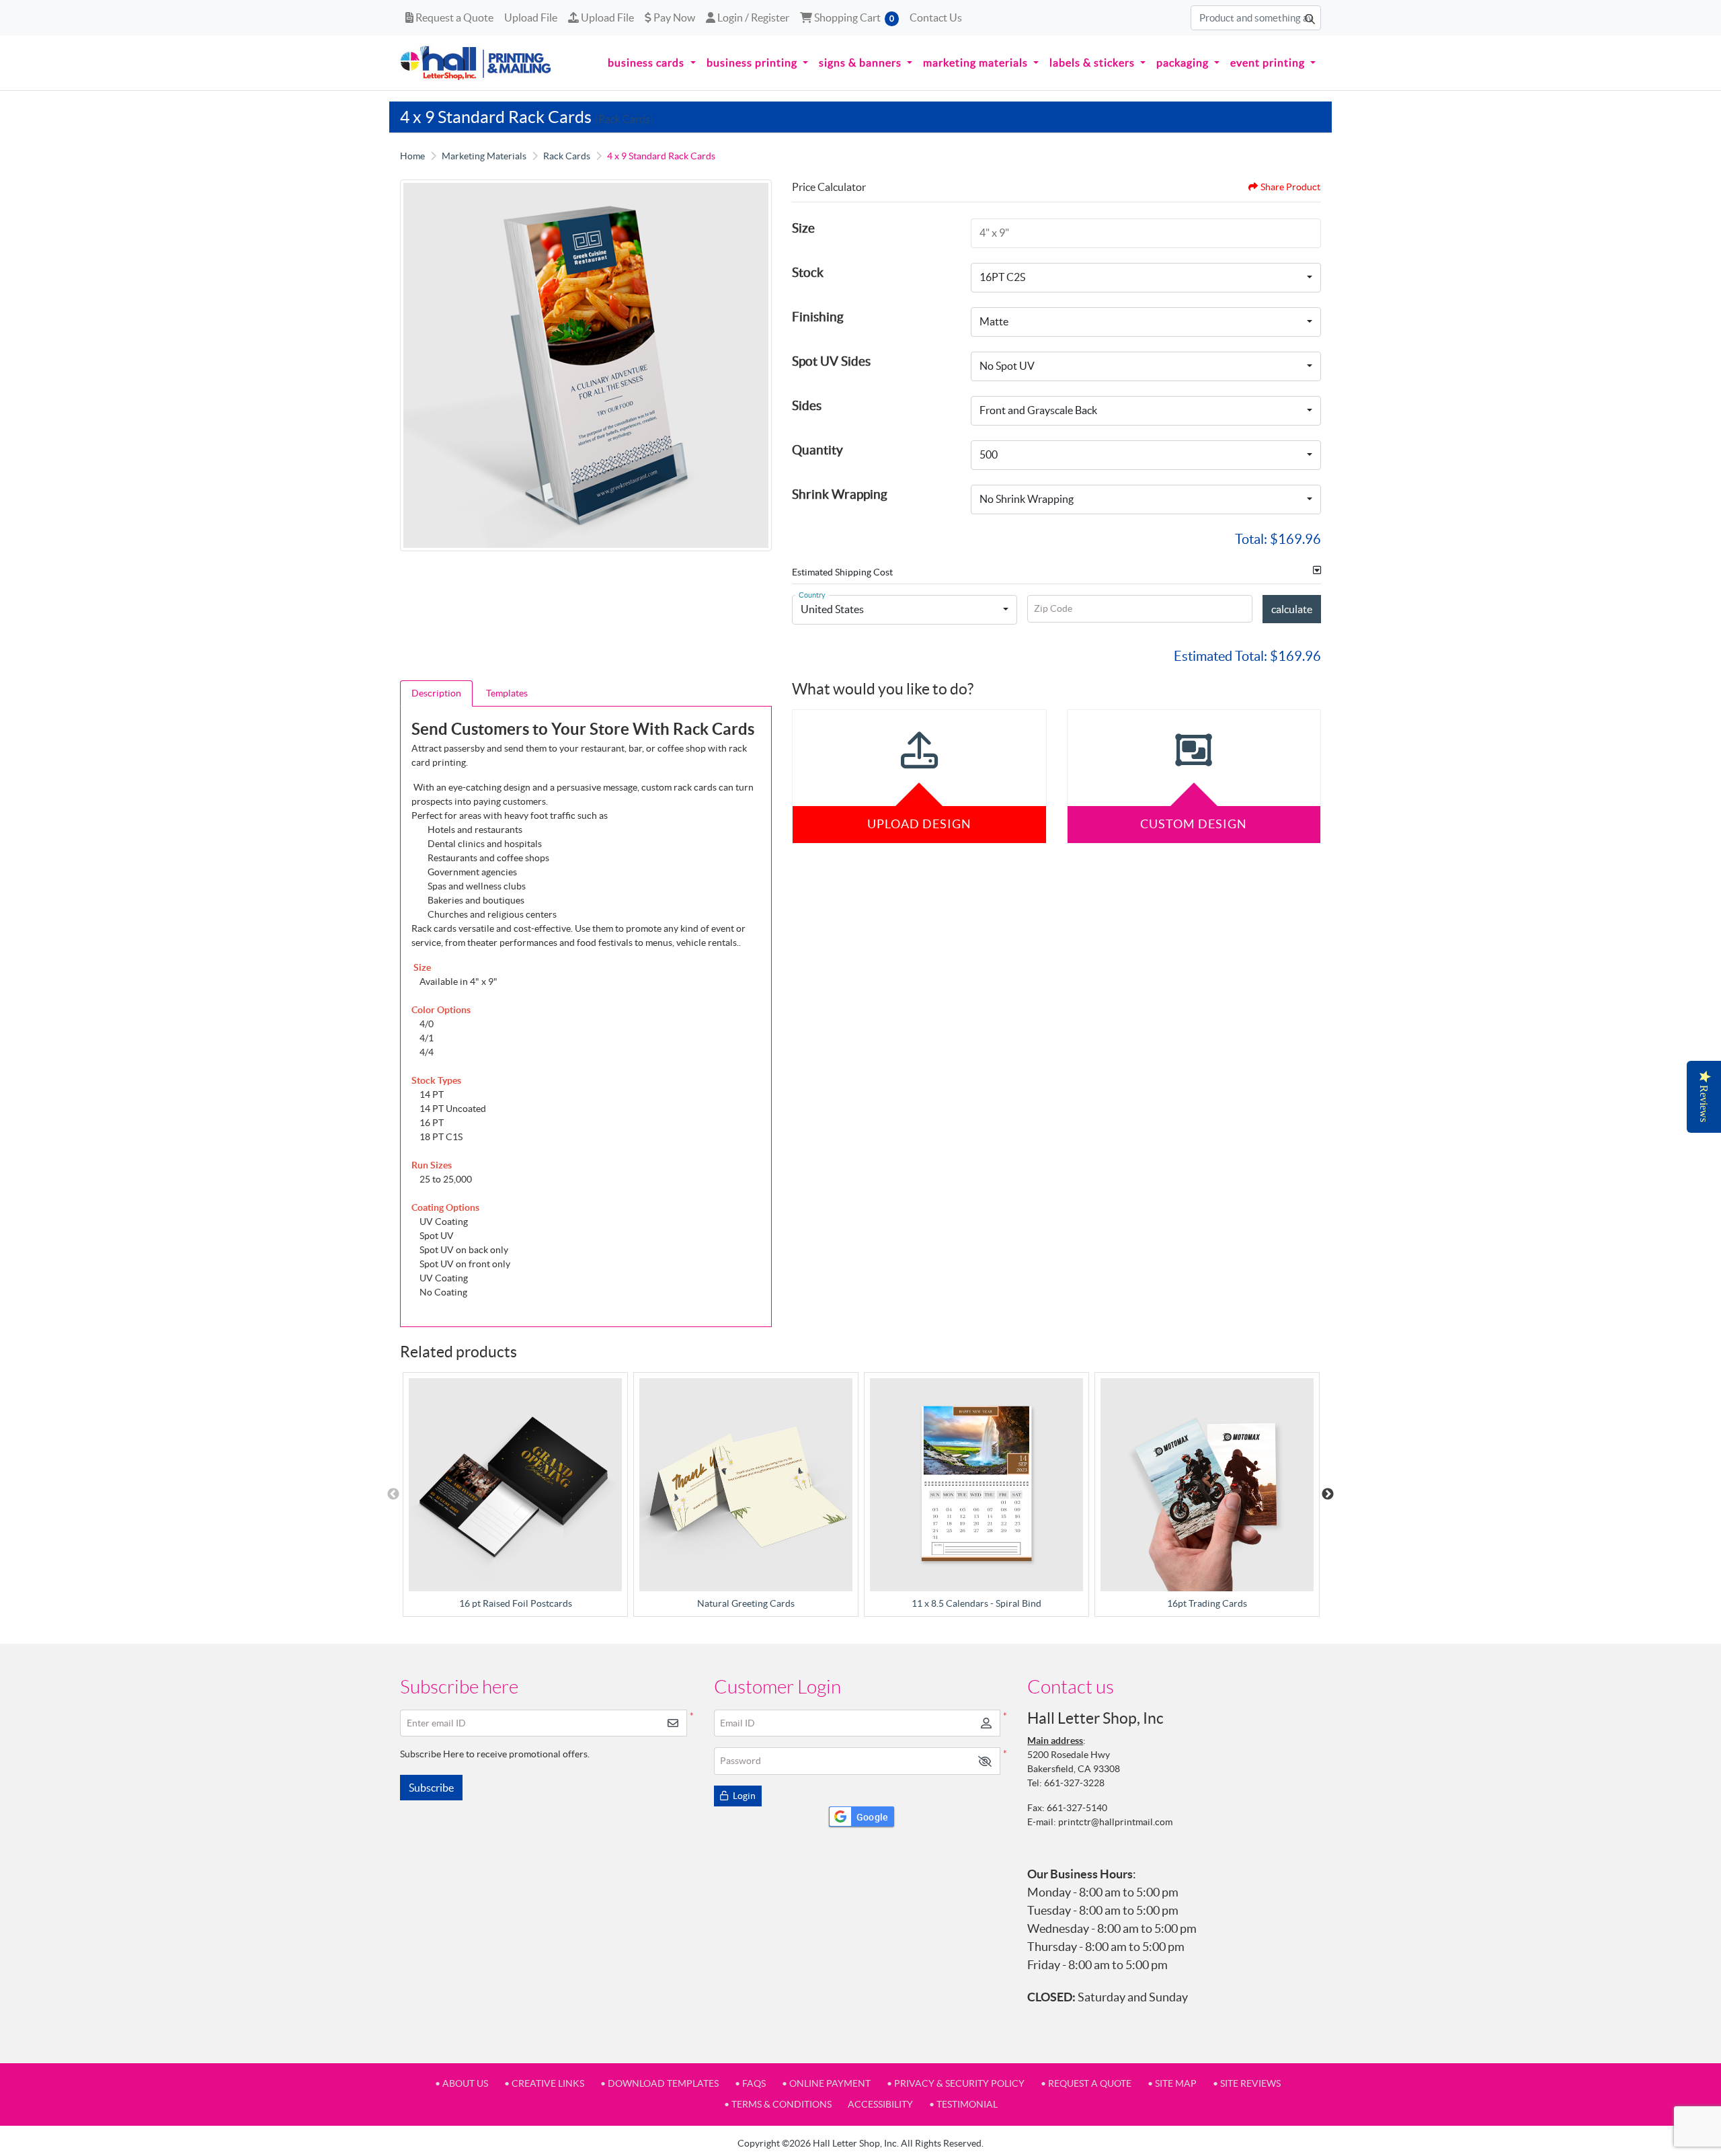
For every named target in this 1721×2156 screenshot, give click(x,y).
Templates (507, 693)
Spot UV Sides (831, 361)
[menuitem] (651, 63)
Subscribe (431, 1788)
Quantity (817, 450)
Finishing (818, 317)
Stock (808, 272)
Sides (807, 405)
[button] (985, 1761)
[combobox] (1146, 278)
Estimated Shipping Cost (842, 572)
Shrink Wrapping (840, 494)
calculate (1292, 609)
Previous (393, 1494)
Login (743, 1796)
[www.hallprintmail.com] (476, 63)
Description (436, 693)
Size (803, 228)
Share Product (1290, 187)
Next (1328, 1494)
